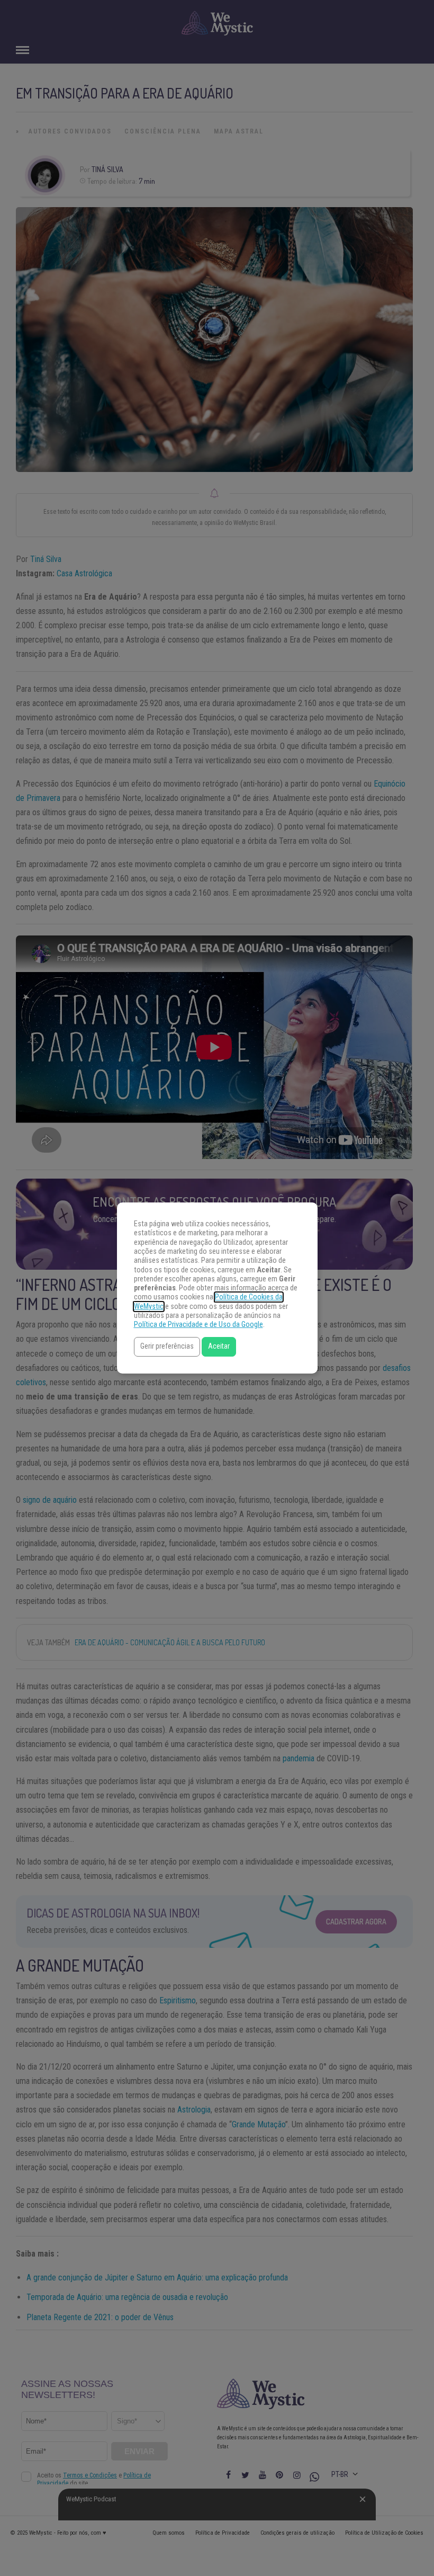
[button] (167, 1347)
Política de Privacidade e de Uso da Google (198, 1325)
